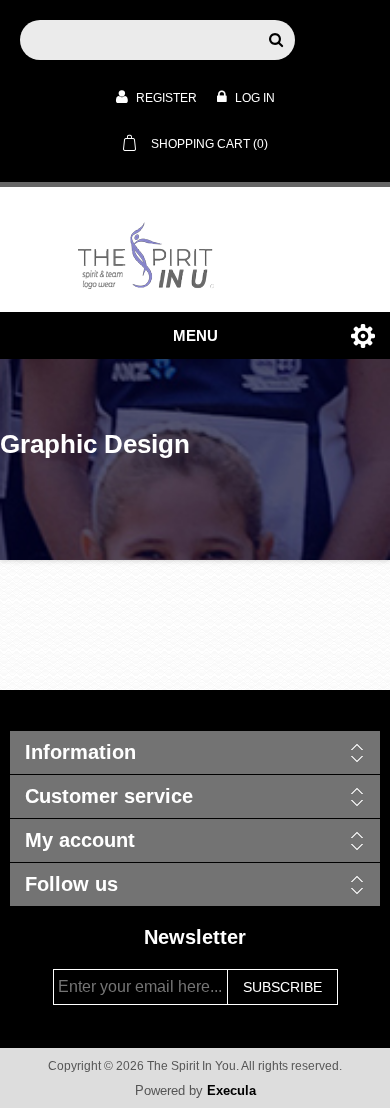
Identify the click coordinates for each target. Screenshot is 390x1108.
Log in (253, 98)
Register (165, 98)
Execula (231, 1090)
